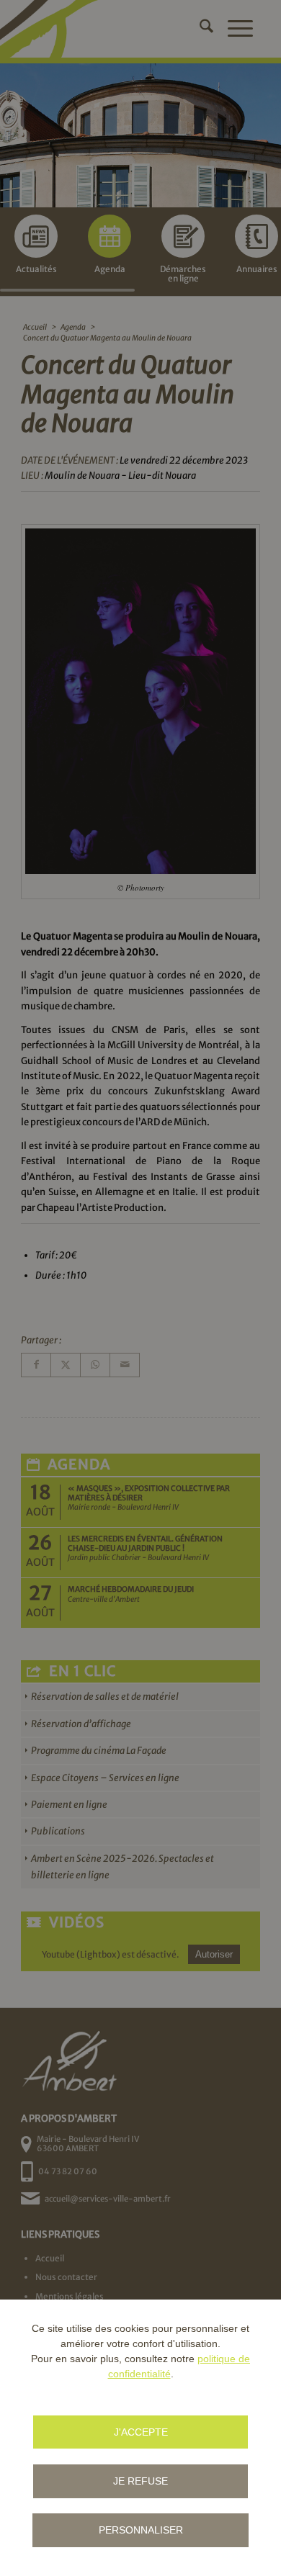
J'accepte (141, 2432)
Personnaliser (141, 2530)
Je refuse (140, 2481)
